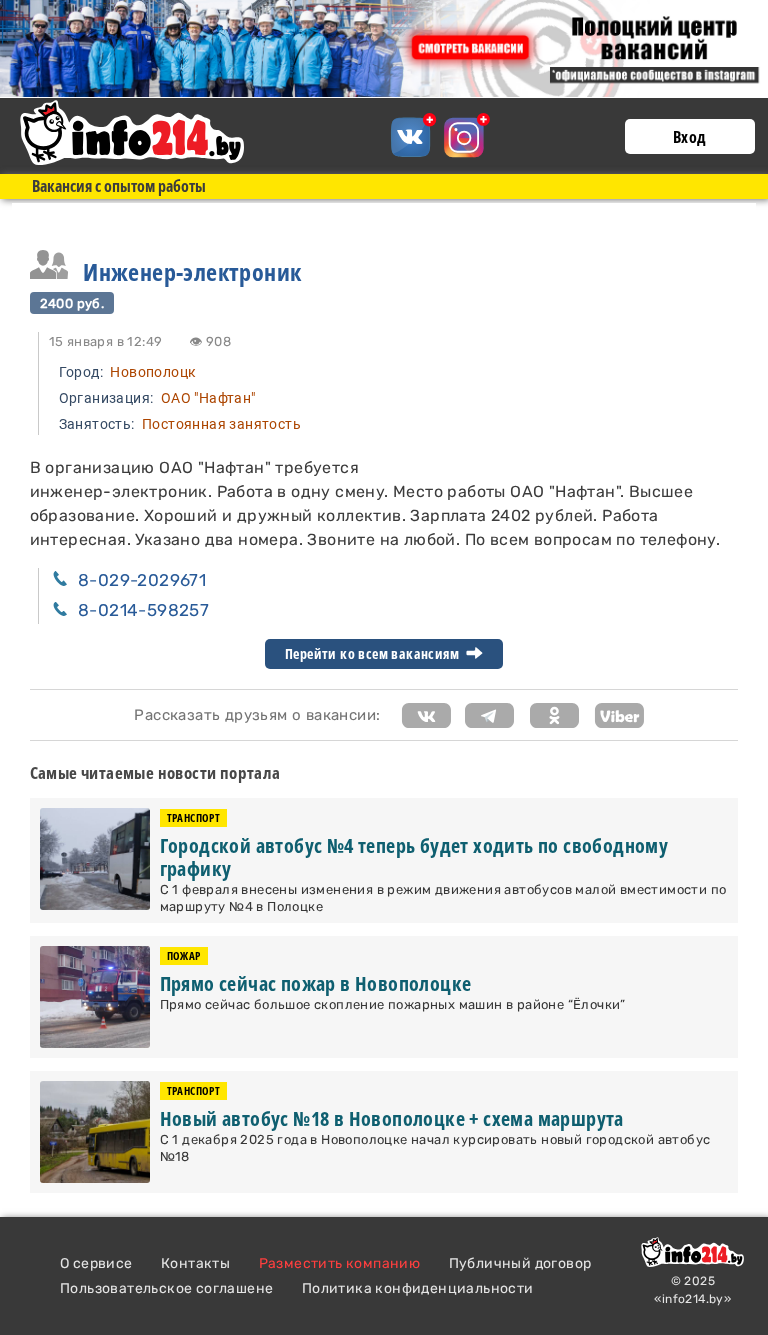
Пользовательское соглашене (166, 1288)
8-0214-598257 (143, 610)
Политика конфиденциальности (418, 1288)
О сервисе (96, 1263)
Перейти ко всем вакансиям (373, 654)
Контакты (195, 1263)
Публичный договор (520, 1263)
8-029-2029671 (142, 580)
